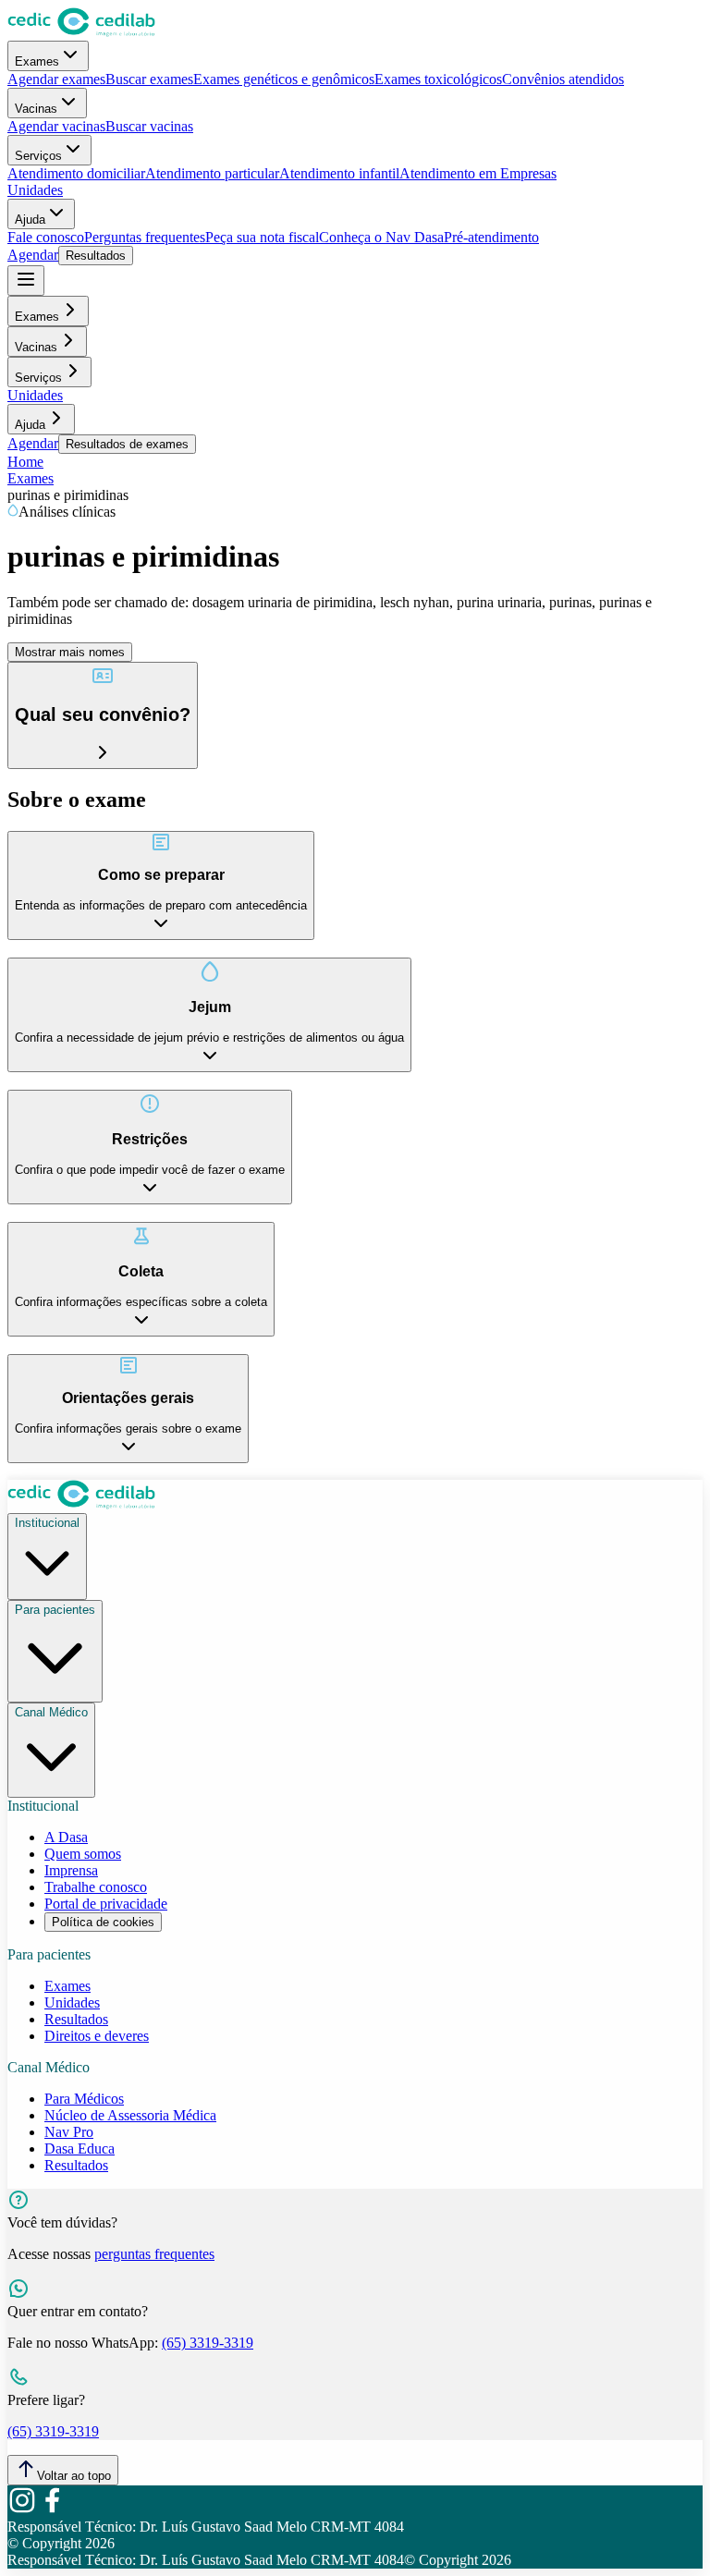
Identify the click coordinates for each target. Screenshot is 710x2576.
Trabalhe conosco (96, 1887)
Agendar (33, 255)
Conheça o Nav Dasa (381, 237)
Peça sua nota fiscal (262, 237)
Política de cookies (103, 1922)
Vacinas (36, 109)
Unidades (35, 190)
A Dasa (66, 1837)
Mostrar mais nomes (70, 652)
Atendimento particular (212, 173)
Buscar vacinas (149, 126)
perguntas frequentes (154, 2254)
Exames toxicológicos (438, 79)
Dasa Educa (80, 2149)
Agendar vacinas (56, 126)
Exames (37, 61)
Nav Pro (69, 2132)
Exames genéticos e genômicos (284, 79)
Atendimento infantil (339, 173)
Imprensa (71, 1870)
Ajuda (30, 220)
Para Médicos (84, 2099)
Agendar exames (56, 79)
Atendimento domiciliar (76, 173)
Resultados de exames (127, 444)
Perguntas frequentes (145, 237)
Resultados (96, 256)
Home (25, 462)
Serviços (38, 156)
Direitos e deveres (97, 2036)
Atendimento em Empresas (478, 173)
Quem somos (83, 1854)
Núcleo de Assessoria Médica (130, 2115)
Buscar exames (149, 79)
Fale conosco (46, 237)
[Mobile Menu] (26, 281)
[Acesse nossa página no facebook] (52, 2510)
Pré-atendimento (491, 237)
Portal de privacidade (106, 1904)
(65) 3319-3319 (208, 2343)
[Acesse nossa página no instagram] (22, 2510)
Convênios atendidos (563, 79)
